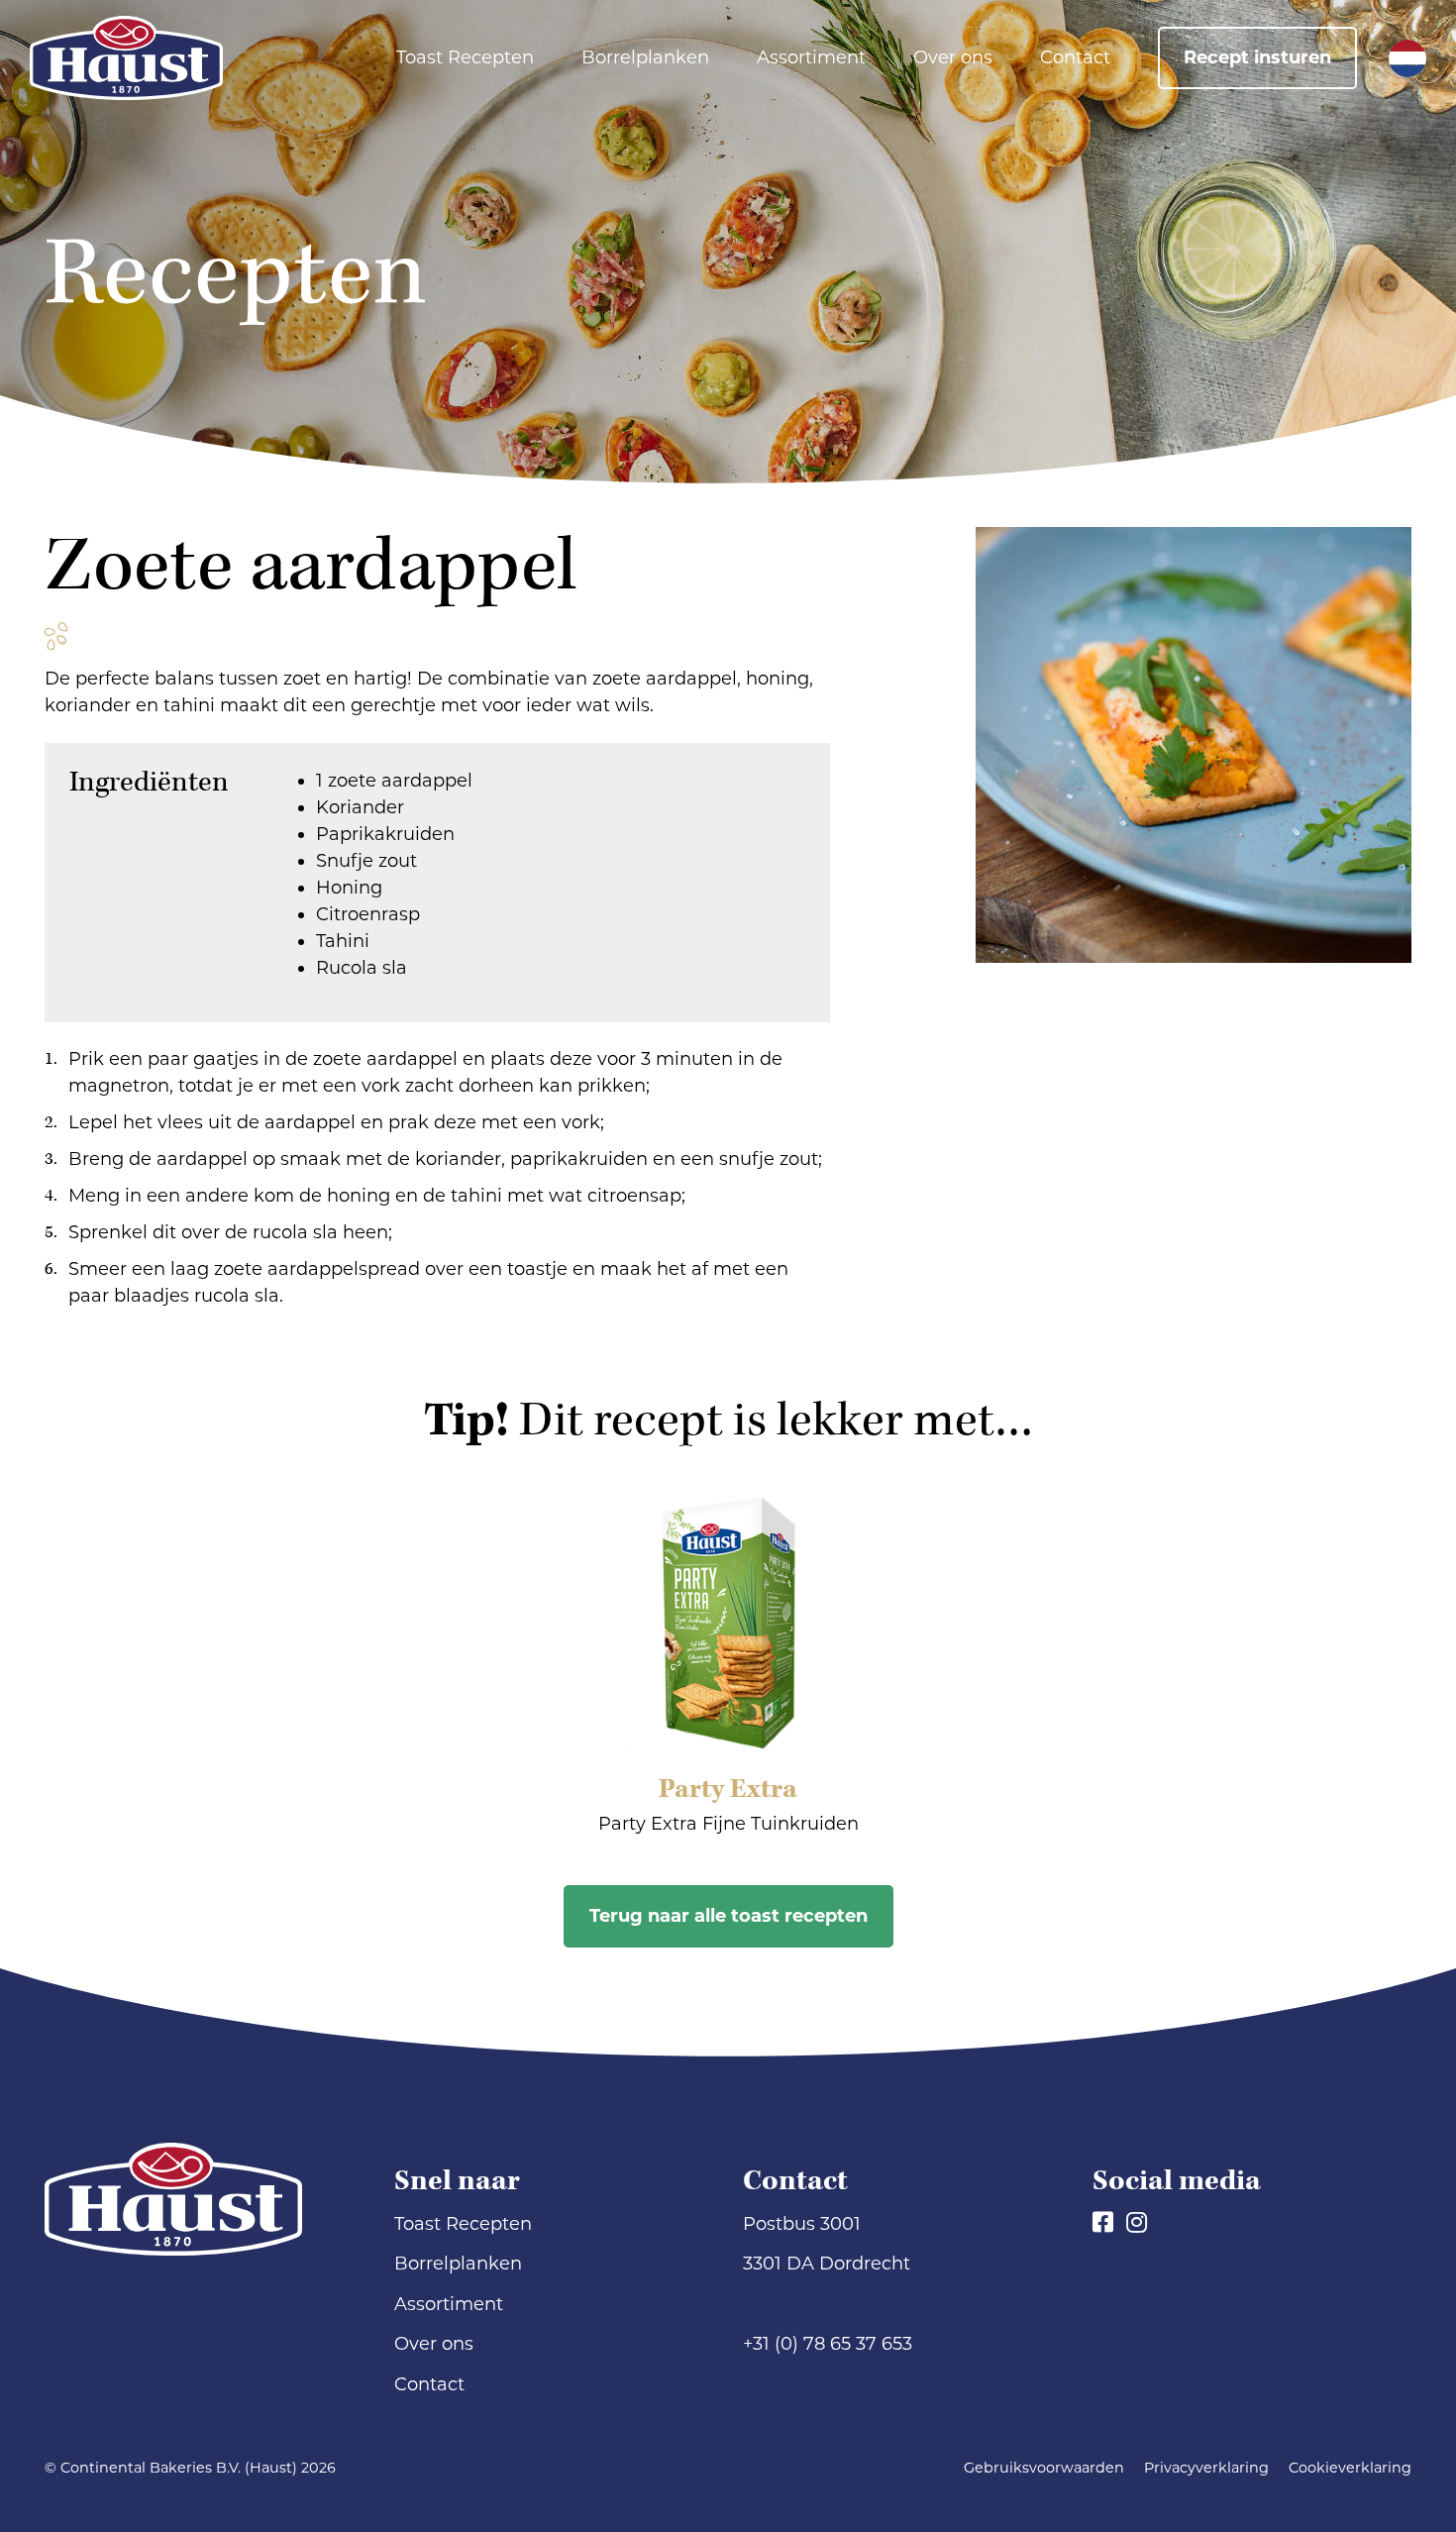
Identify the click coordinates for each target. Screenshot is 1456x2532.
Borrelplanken (645, 57)
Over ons (953, 57)
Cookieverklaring (1350, 2468)
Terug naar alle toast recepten (728, 1916)
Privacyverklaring (1206, 2468)
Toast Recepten (465, 57)
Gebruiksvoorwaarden (1044, 2468)
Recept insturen (1257, 57)
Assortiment (811, 57)
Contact (1075, 57)
